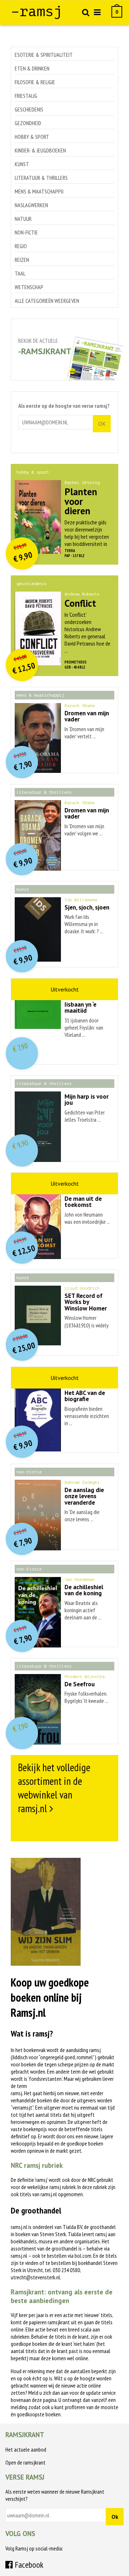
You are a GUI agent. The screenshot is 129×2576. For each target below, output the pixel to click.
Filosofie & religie (35, 82)
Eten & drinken (32, 68)
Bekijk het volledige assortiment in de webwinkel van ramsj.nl (54, 1788)
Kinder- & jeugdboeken (40, 150)
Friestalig (26, 96)
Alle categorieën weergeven (47, 301)
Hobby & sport (32, 137)
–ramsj (37, 12)
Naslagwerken (31, 205)
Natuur (23, 219)
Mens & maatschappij (39, 191)
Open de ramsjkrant (25, 2462)
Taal (20, 273)
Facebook (28, 2565)
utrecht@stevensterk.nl (35, 2277)
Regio (21, 246)
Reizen (22, 260)
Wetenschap (29, 287)
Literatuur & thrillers (41, 178)
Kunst (22, 164)
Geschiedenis (29, 109)
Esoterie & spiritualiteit (44, 55)
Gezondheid (28, 123)
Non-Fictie (26, 232)
